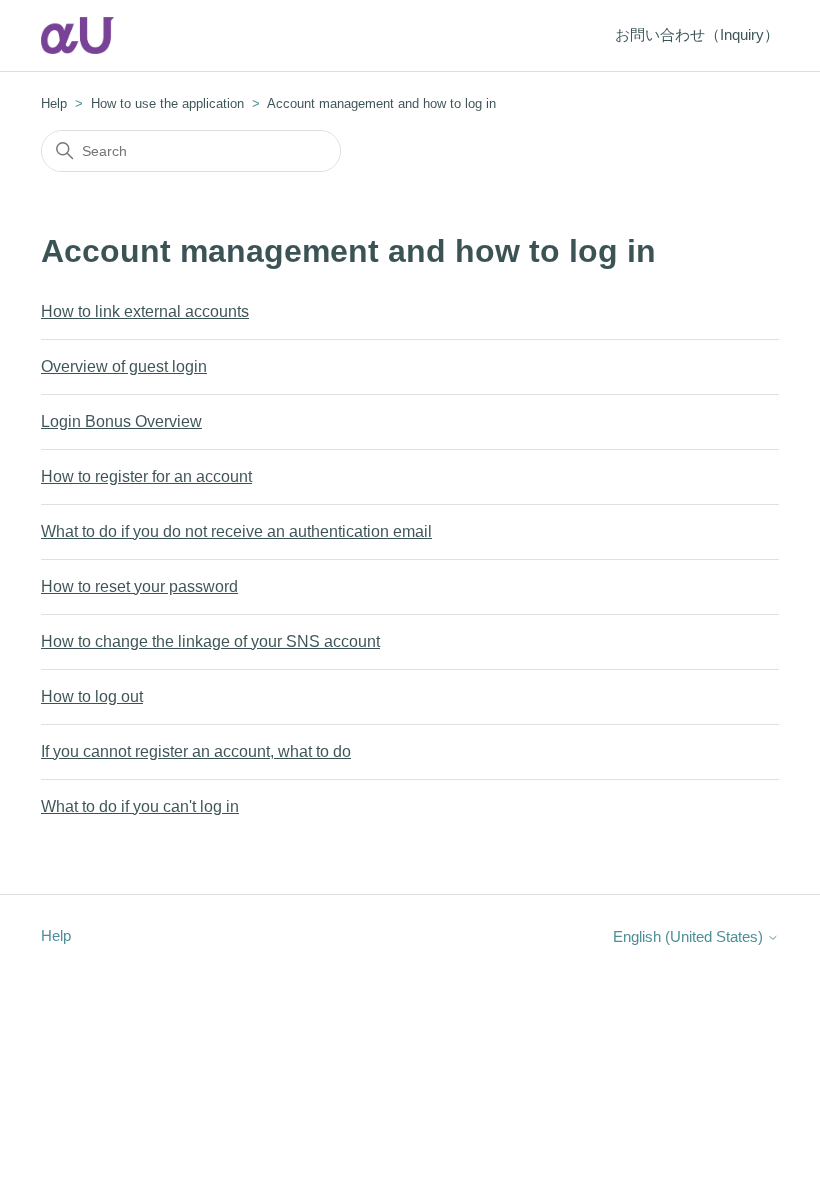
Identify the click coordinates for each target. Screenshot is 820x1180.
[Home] (77, 35)
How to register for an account (146, 476)
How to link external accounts (145, 311)
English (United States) (690, 936)
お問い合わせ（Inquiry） (697, 34)
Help (54, 103)
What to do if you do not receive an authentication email (236, 531)
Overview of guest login (124, 366)
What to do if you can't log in (140, 806)
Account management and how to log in (381, 103)
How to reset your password (139, 586)
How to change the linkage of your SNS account (210, 641)
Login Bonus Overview (121, 421)
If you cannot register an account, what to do (196, 751)
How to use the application (167, 103)
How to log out (92, 696)
